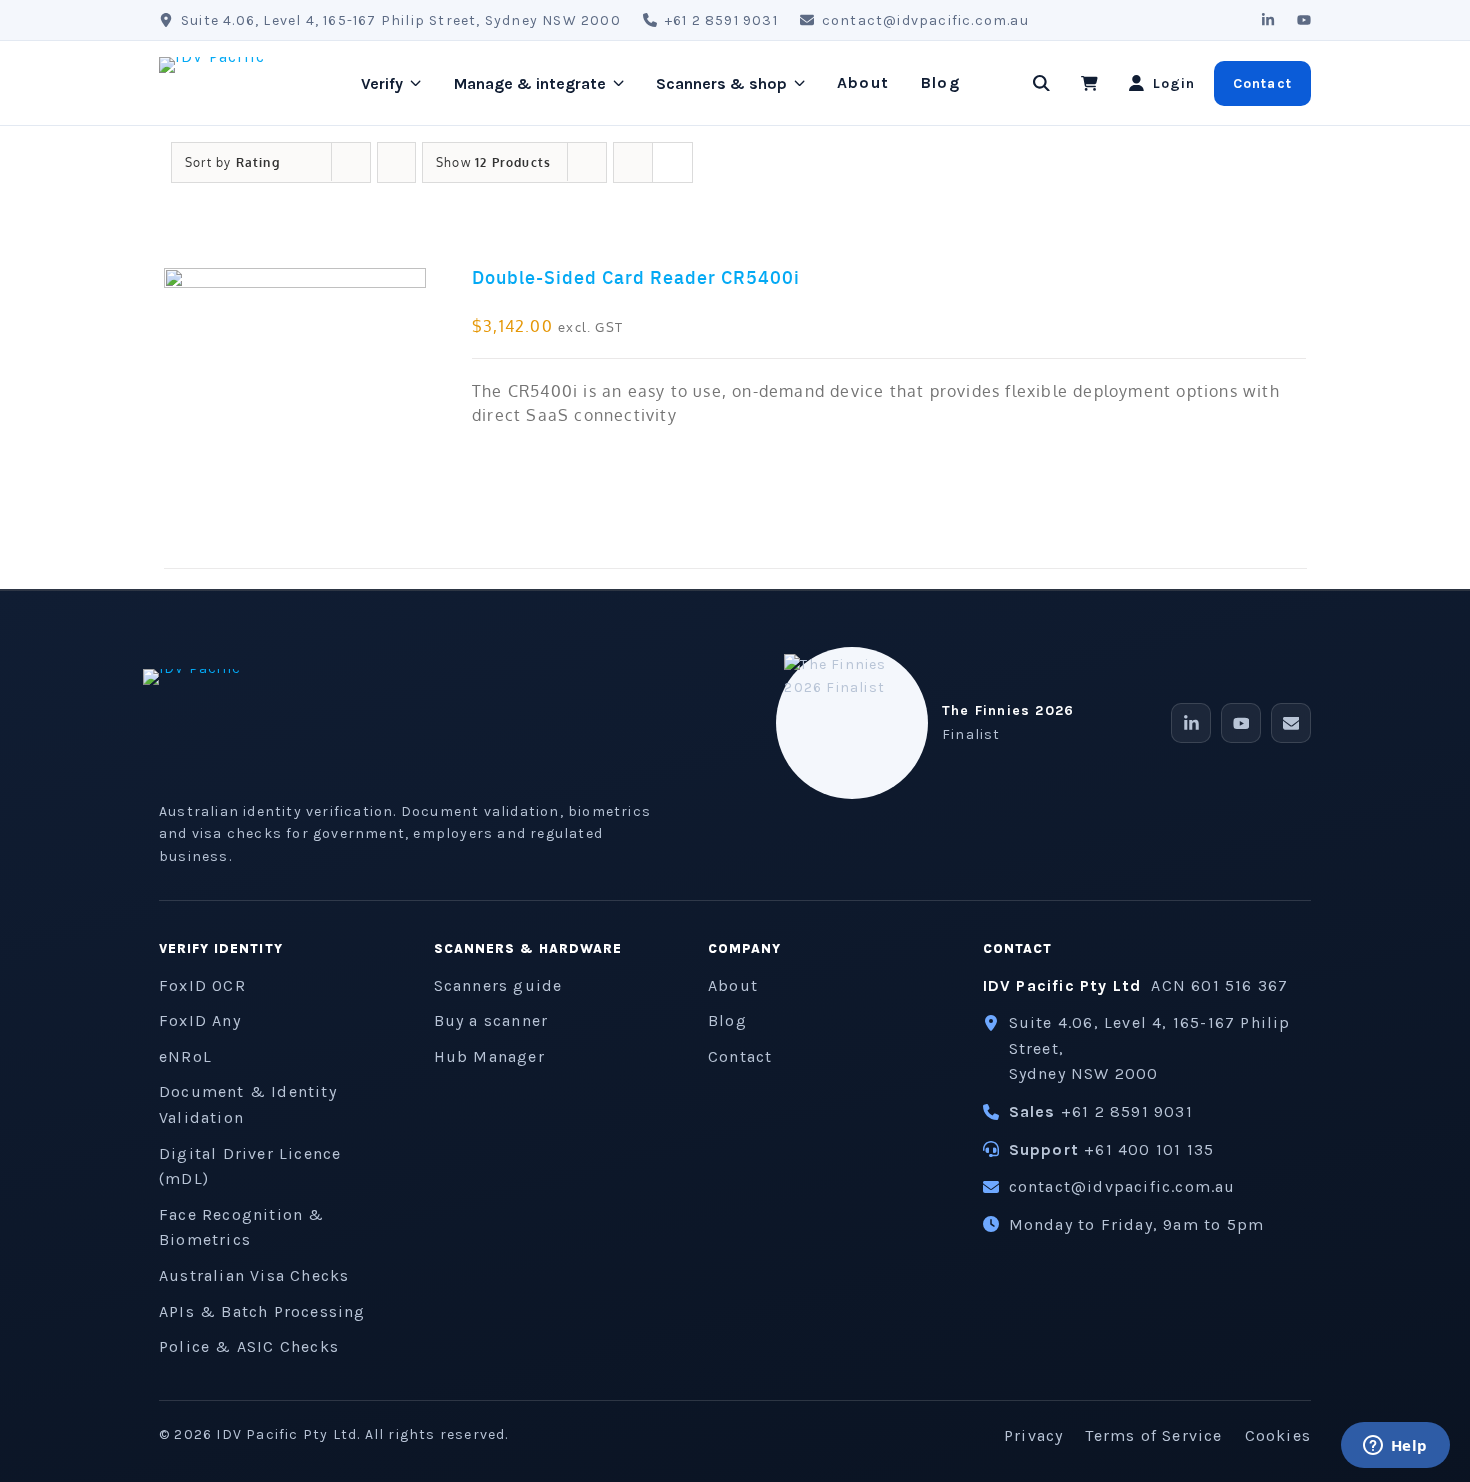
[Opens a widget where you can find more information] (1395, 1447)
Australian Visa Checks (254, 1275)
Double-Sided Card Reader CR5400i (636, 276)
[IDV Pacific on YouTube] (1304, 20)
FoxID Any (200, 1020)
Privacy (1033, 1435)
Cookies (1278, 1435)
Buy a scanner (491, 1020)
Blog (940, 82)
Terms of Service (1153, 1435)
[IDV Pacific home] (235, 83)
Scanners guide (498, 985)
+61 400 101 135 (1149, 1149)
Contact (1262, 83)
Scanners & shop (721, 83)
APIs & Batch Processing (262, 1311)
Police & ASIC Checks (249, 1346)
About (863, 82)
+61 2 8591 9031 (721, 20)
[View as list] (672, 162)
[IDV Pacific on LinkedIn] (1268, 20)
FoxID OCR (202, 985)
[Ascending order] (396, 162)
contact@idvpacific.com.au (925, 20)
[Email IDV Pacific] (1291, 723)
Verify (382, 83)
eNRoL (185, 1056)
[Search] (1042, 83)
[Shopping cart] (1090, 83)
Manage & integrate (530, 83)
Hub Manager (489, 1056)
